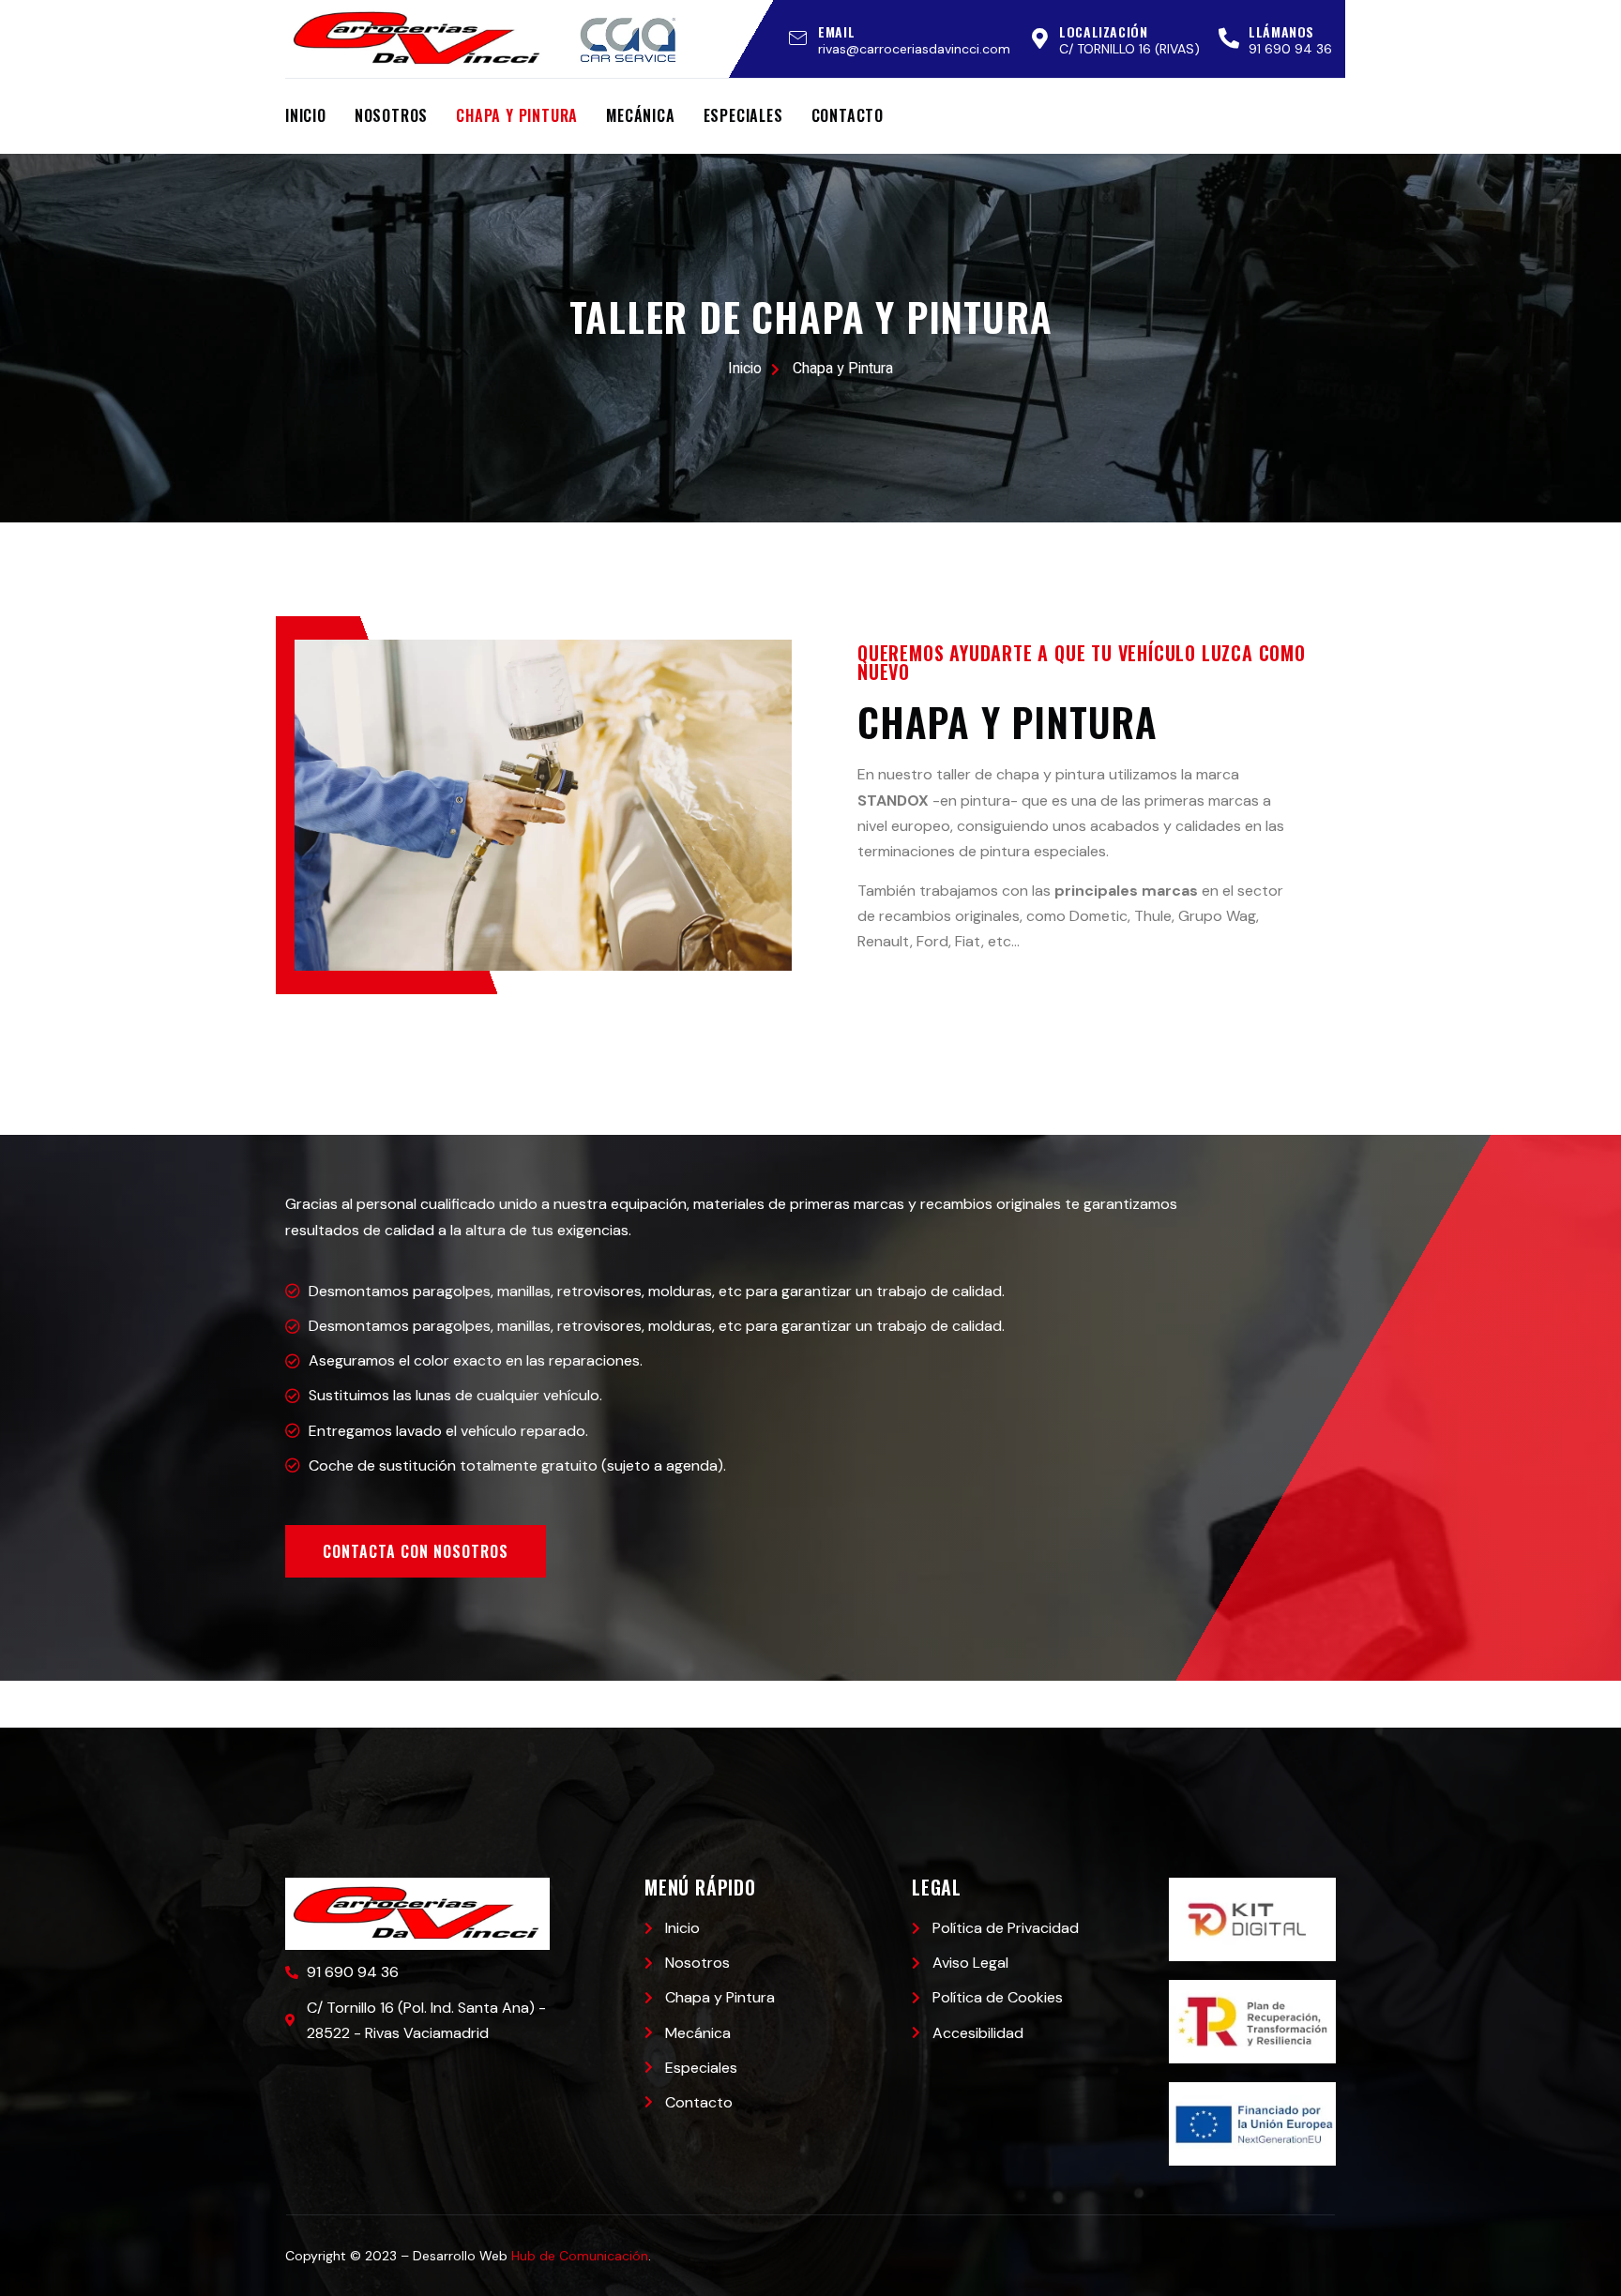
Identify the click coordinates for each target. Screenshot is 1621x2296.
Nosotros (391, 115)
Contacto (848, 115)
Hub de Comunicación (580, 2256)
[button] (416, 1551)
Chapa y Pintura (517, 115)
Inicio (306, 115)
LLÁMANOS (1281, 31)
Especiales (743, 115)
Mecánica (640, 115)
